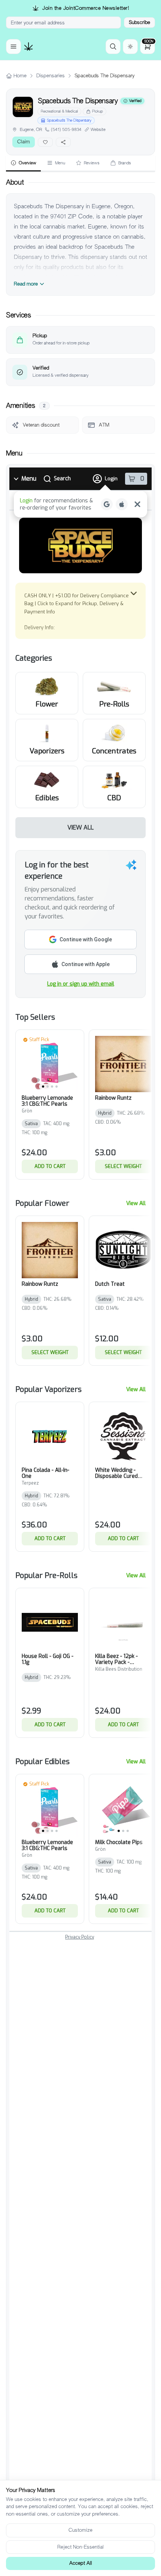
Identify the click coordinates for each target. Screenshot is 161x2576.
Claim (24, 142)
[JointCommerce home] (28, 47)
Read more (26, 284)
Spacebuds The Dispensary (69, 120)
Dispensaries (51, 76)
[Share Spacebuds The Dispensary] (63, 142)
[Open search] (113, 47)
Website (98, 129)
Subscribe (139, 22)
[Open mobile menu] (13, 47)
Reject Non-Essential (80, 2547)
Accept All (81, 2563)
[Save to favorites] (45, 142)
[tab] (23, 163)
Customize (80, 2530)
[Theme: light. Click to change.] (130, 47)
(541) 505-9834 (66, 129)
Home (20, 76)
